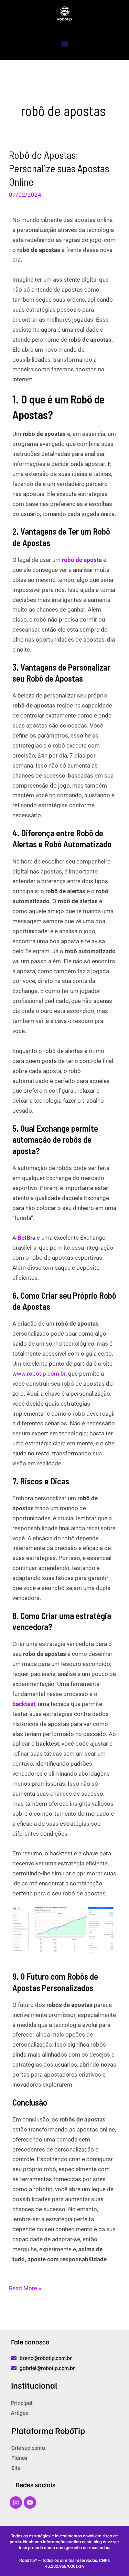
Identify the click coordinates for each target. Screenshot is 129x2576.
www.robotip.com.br (39, 1374)
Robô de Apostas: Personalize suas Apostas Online (59, 168)
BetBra (26, 1238)
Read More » (25, 2287)
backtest (24, 1704)
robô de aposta (82, 560)
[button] (64, 44)
